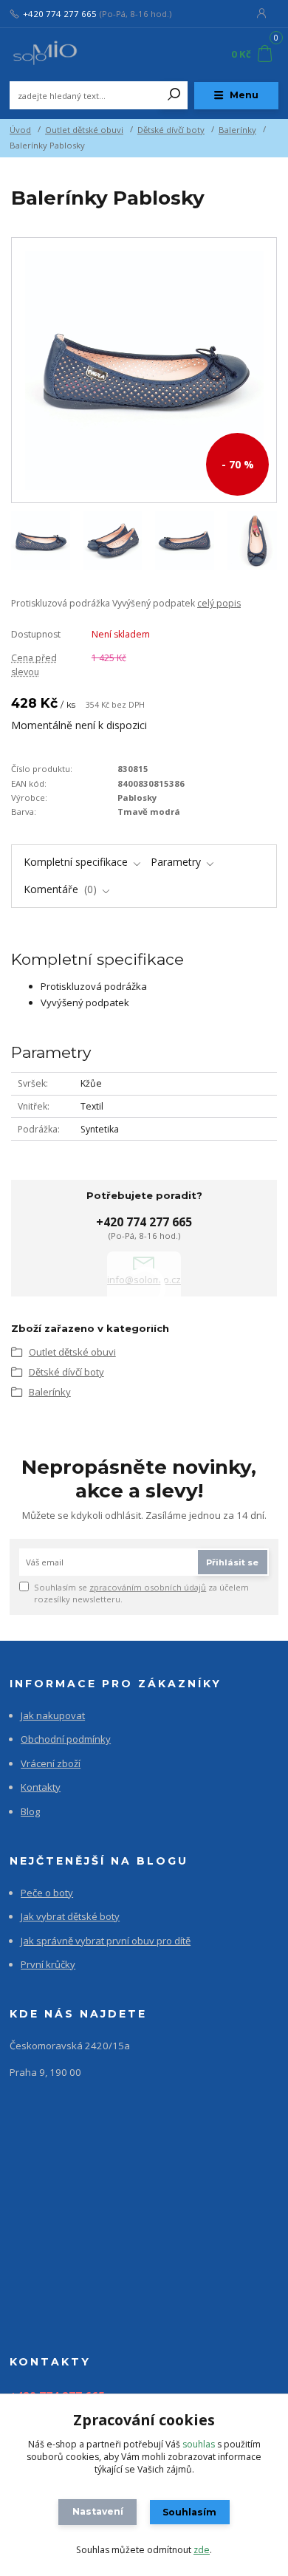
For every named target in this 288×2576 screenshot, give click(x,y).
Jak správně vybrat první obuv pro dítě (106, 1941)
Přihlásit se (232, 1562)
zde (202, 2550)
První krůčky (48, 1964)
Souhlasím (189, 2512)
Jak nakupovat (53, 1715)
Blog (30, 1811)
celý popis (219, 603)
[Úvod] (60, 55)
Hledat (174, 95)
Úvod (20, 130)
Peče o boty (47, 1893)
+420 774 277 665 (60, 14)
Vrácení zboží (51, 1763)
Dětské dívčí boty (171, 130)
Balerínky (237, 130)
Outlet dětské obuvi (84, 130)
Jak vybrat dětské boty (70, 1916)
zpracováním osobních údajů (148, 1587)
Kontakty (41, 1787)
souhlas (199, 2444)
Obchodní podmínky (66, 1739)
